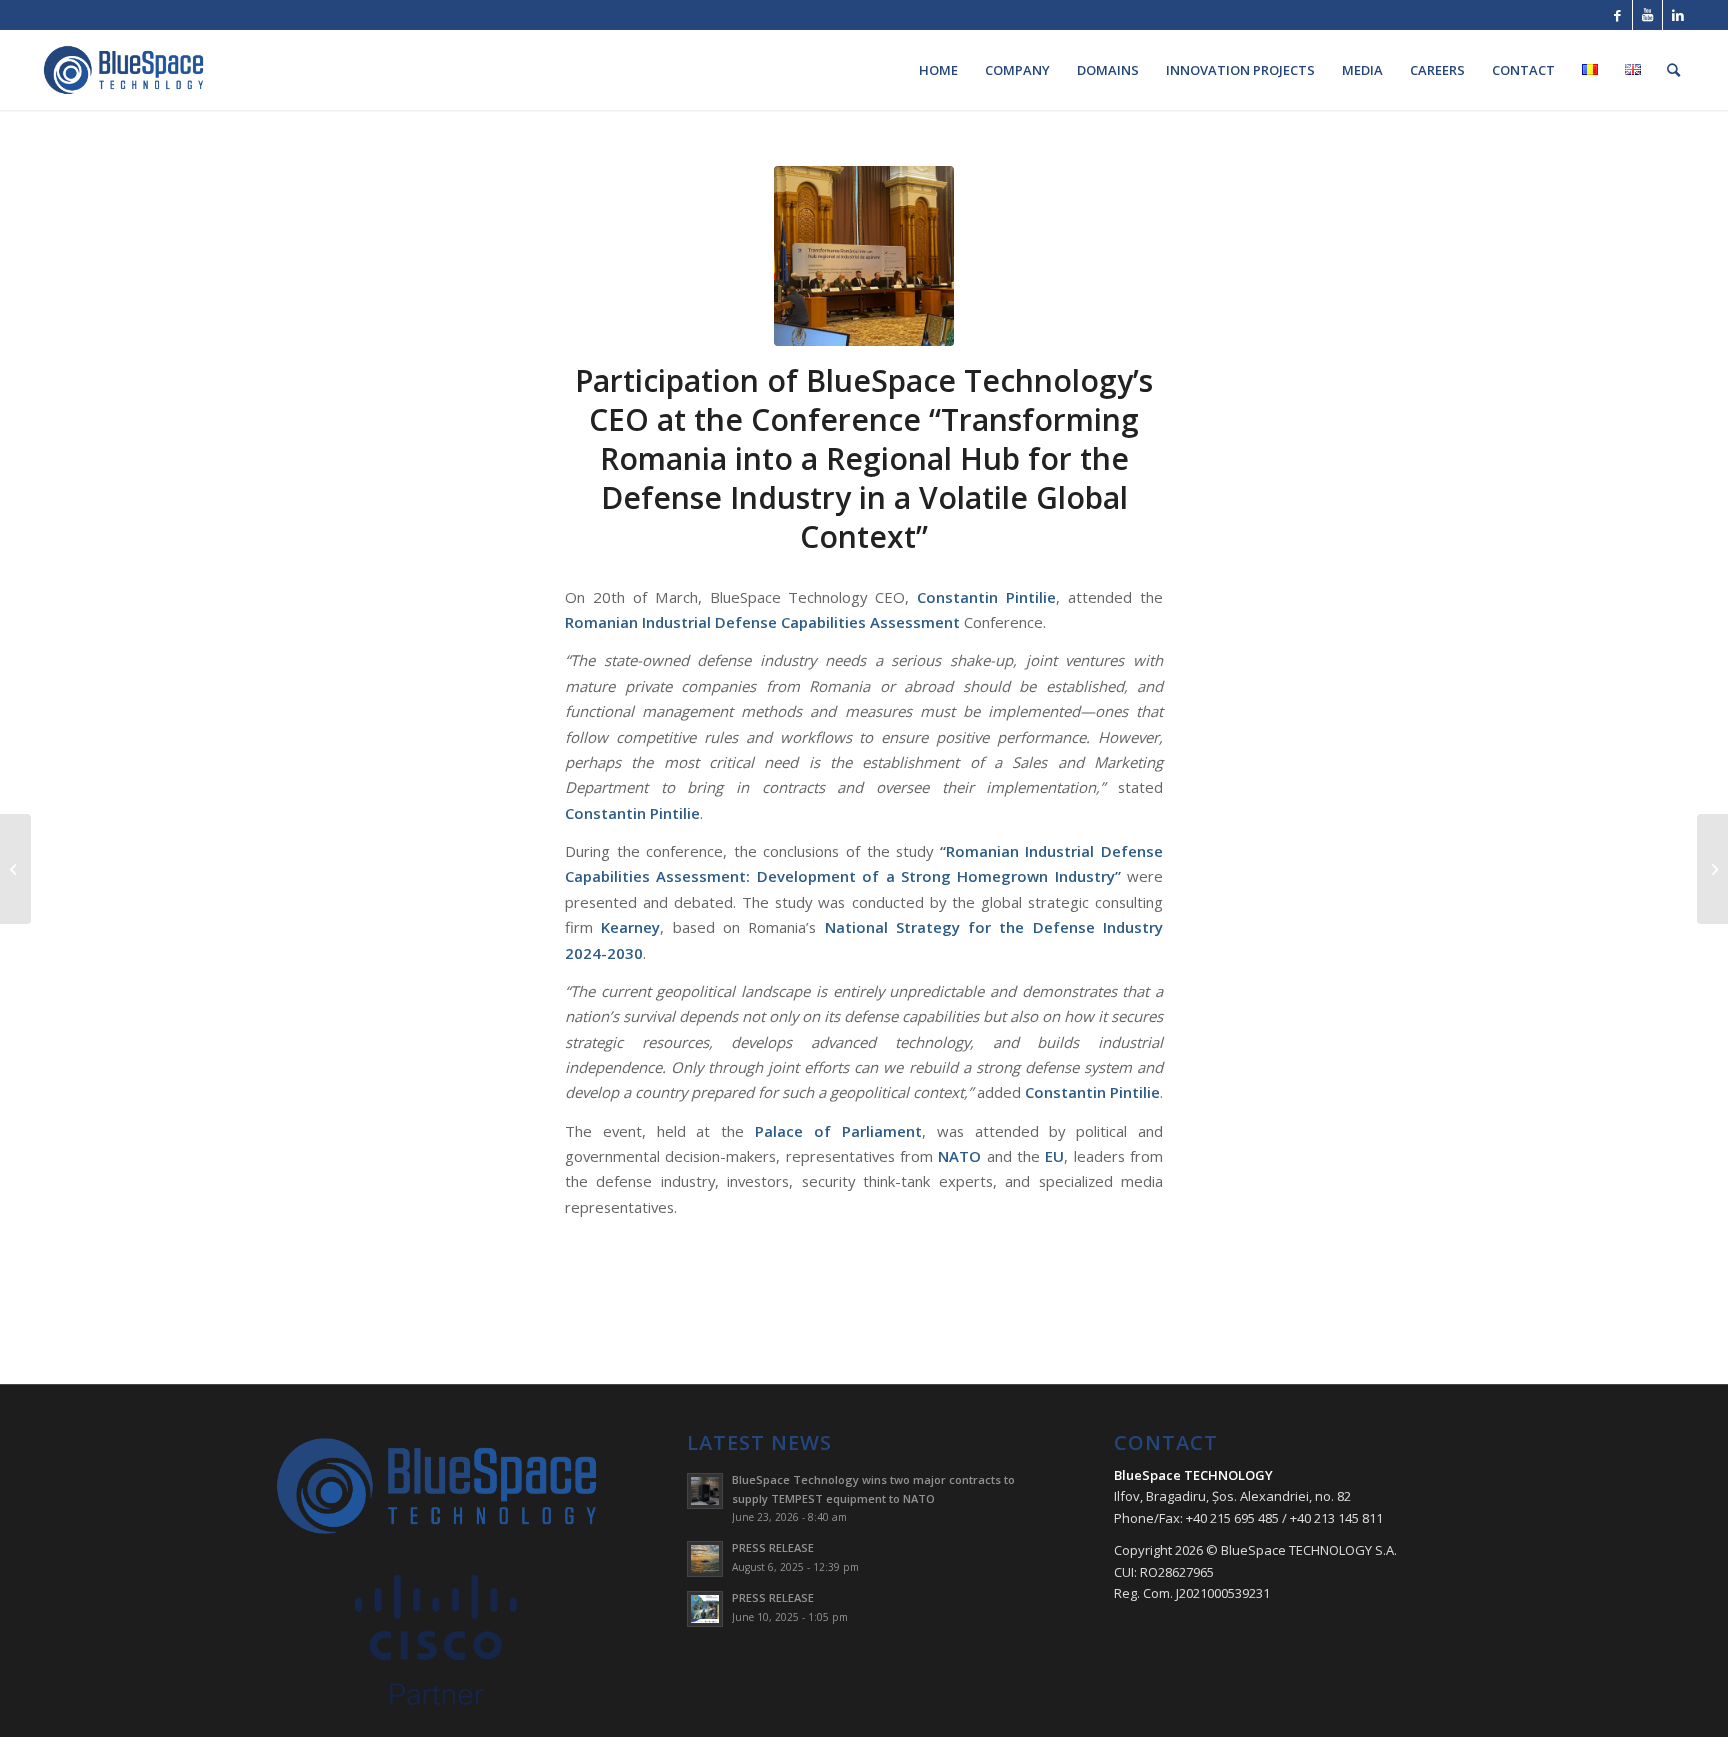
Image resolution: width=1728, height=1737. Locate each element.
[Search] (1673, 70)
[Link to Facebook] (1617, 15)
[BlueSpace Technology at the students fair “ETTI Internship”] (15, 869)
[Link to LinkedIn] (1678, 15)
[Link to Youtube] (1647, 15)
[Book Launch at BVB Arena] (1712, 869)
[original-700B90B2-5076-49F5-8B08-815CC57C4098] (864, 256)
